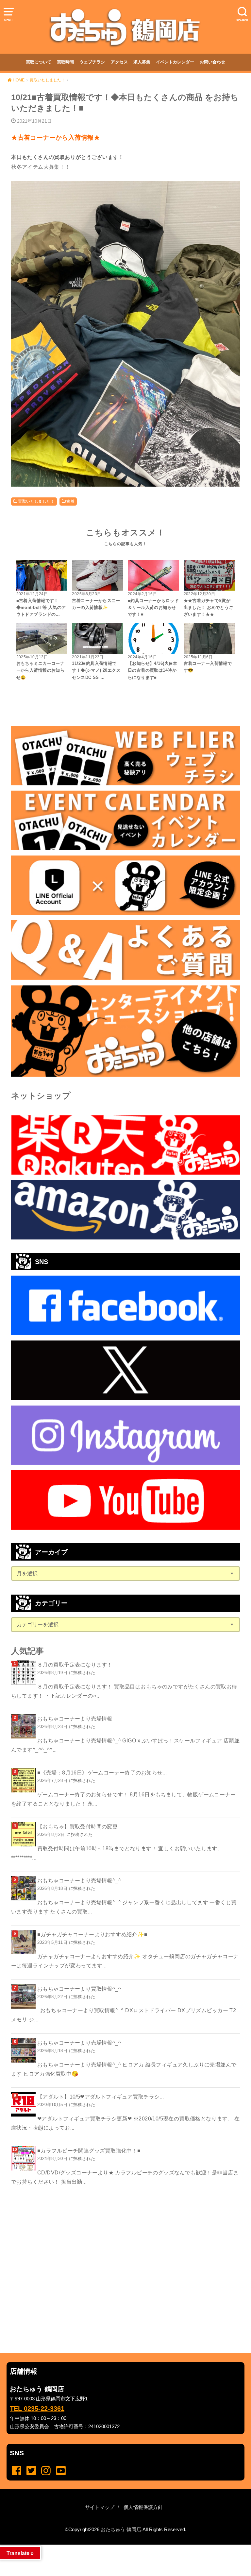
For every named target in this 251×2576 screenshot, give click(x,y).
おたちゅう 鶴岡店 (121, 2530)
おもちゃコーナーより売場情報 (75, 1719)
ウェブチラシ (92, 62)
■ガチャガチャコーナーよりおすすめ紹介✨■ (92, 1934)
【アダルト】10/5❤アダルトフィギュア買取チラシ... (101, 2097)
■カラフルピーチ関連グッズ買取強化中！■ (89, 2151)
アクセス (119, 62)
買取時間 (65, 62)
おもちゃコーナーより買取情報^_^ (79, 1989)
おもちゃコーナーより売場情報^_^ (79, 1880)
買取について (39, 62)
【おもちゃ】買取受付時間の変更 (77, 1826)
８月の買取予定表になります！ (75, 1665)
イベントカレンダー (175, 62)
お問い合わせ (212, 62)
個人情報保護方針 (143, 2507)
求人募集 (142, 62)
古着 (70, 501)
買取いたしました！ (36, 501)
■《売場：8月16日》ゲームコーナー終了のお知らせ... (102, 1772)
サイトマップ (100, 2507)
